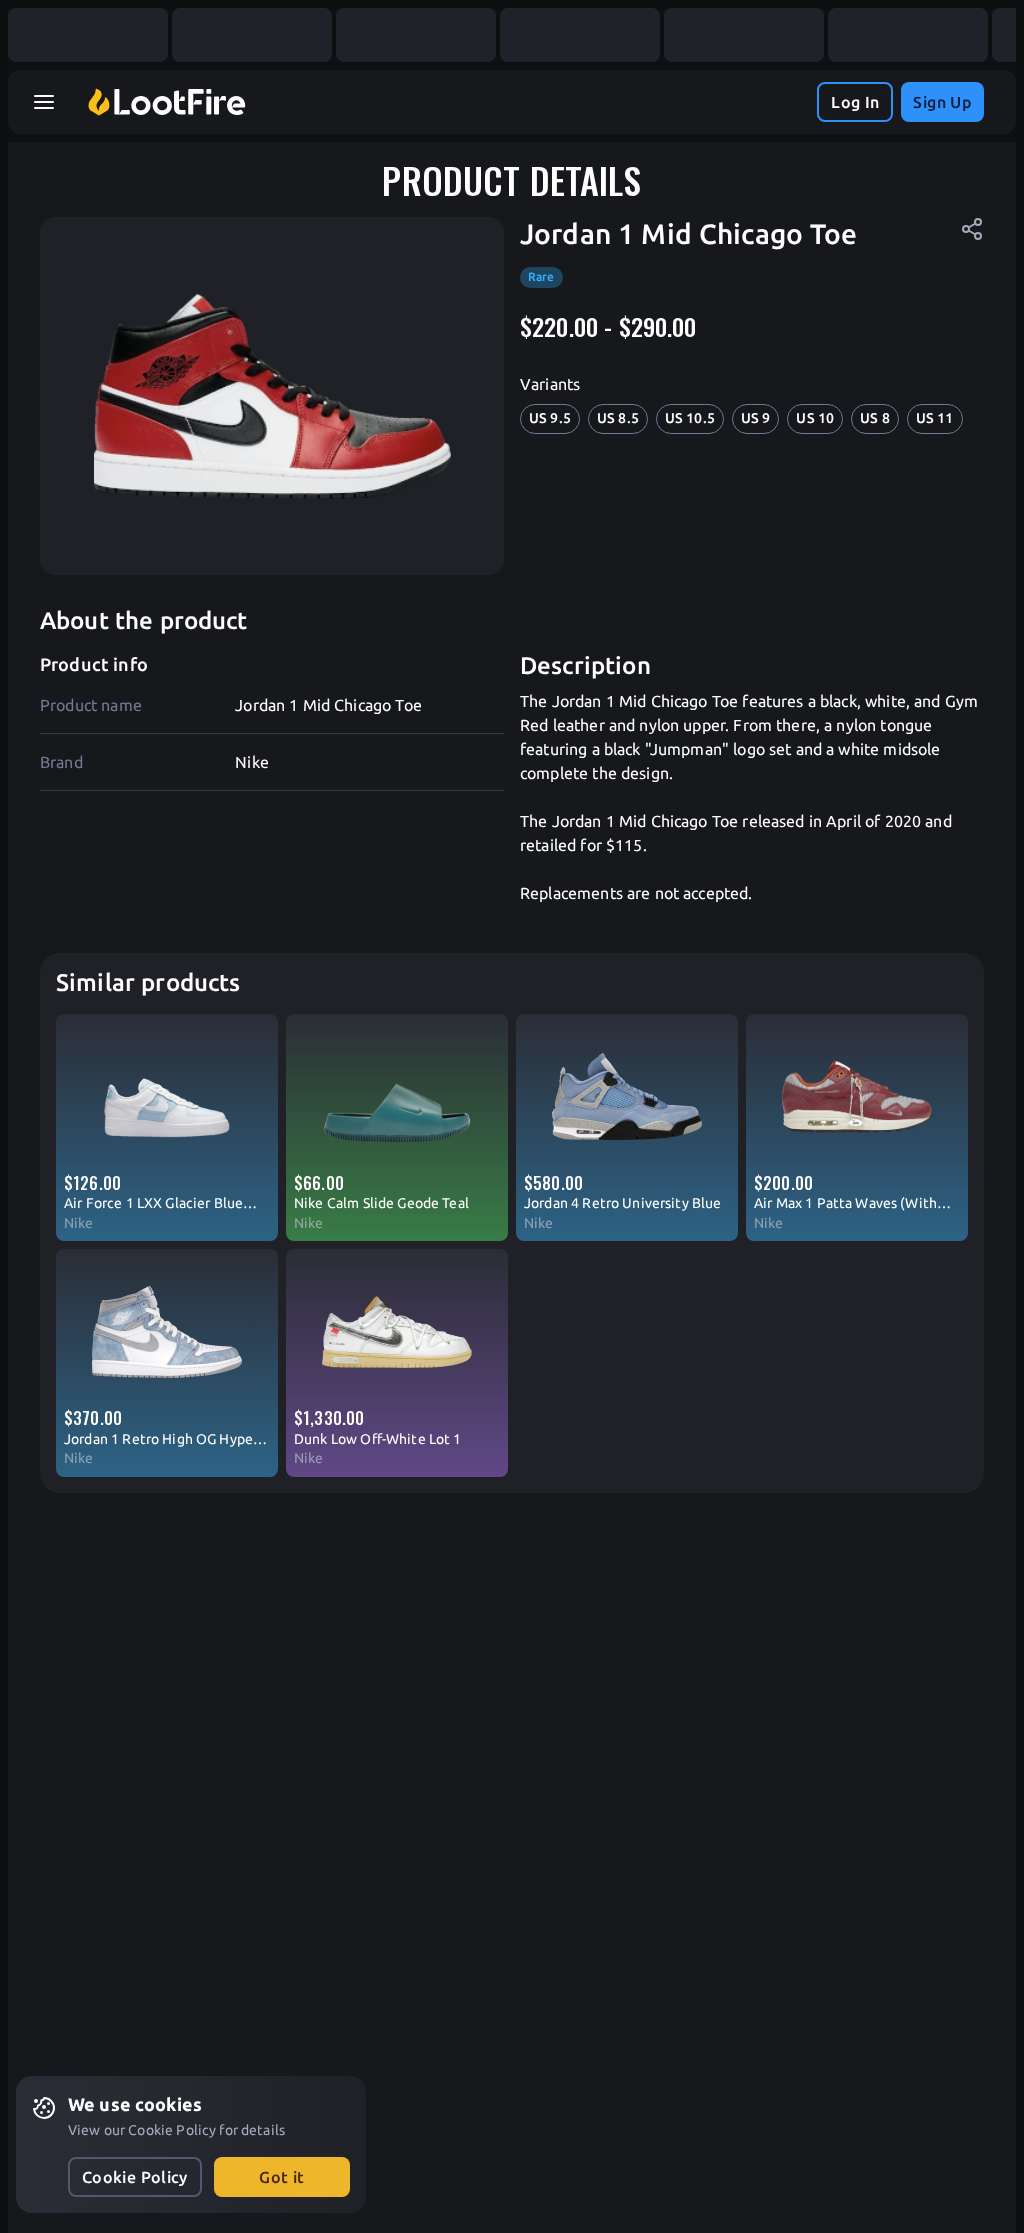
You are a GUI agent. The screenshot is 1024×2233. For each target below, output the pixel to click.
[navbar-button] (44, 102)
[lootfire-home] (167, 102)
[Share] (972, 229)
